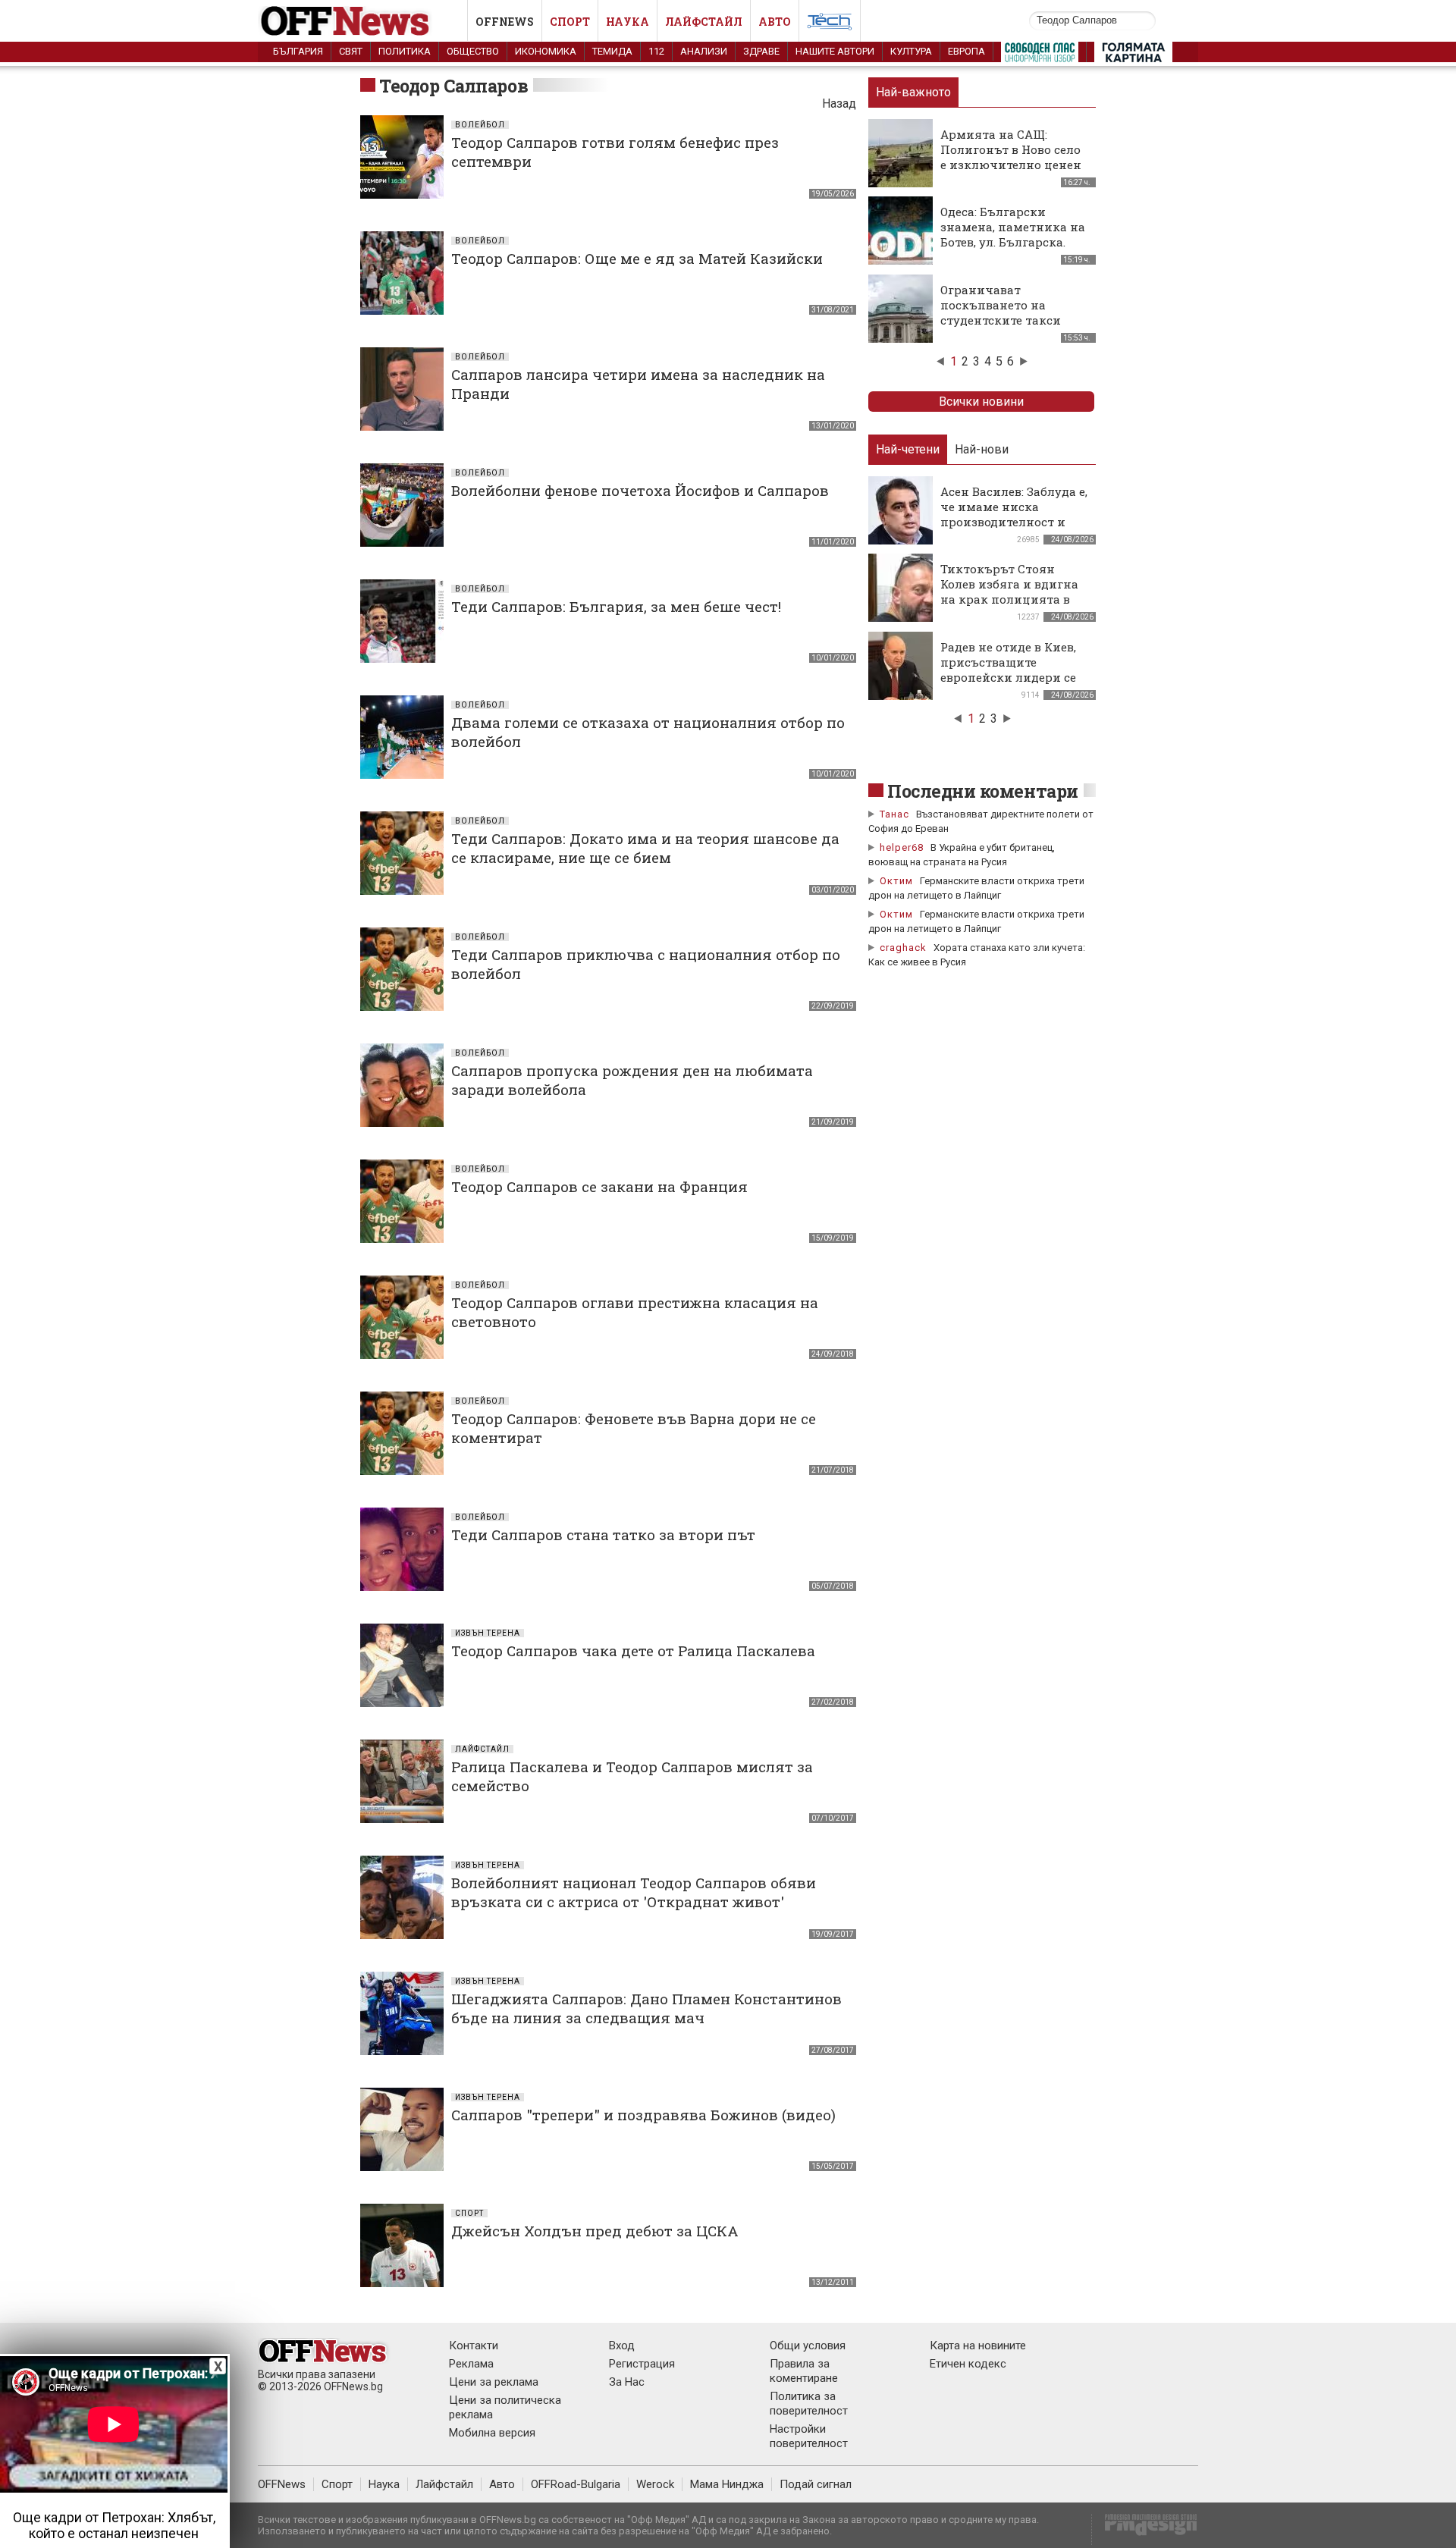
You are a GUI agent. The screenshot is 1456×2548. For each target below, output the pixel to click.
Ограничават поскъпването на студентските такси (1001, 305)
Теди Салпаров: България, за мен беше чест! (616, 606)
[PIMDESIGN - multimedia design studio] (1145, 2529)
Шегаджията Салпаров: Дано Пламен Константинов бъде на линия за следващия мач (646, 2008)
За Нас (627, 2382)
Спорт (570, 22)
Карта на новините (978, 2346)
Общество (473, 51)
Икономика (546, 51)
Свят (351, 51)
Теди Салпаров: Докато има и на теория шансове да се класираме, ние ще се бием (645, 848)
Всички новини (981, 402)
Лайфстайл (704, 22)
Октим (896, 881)
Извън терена (488, 1633)
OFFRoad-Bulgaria (576, 2484)
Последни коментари (983, 791)
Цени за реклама (494, 2382)
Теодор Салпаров (453, 86)
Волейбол (480, 125)
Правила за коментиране (804, 2371)
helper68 (902, 847)
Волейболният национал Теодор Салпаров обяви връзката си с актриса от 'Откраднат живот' (634, 1892)
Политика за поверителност (809, 2404)
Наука (628, 22)
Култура (911, 51)
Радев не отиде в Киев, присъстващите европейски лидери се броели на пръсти (1008, 670)
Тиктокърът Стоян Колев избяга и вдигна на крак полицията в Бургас (1009, 591)
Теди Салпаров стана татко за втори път (603, 1534)
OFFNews (282, 2484)
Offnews (505, 22)
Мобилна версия (492, 2433)
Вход (622, 2346)
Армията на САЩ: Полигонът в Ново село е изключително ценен (1011, 149)
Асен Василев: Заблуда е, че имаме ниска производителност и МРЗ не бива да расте (1014, 514)
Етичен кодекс (968, 2364)
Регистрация (642, 2364)
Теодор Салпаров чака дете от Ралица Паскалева (633, 1651)
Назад (839, 104)
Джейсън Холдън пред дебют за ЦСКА (595, 2231)
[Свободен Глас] (1040, 55)
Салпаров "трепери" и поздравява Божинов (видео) (643, 2115)
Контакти (474, 2346)
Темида (612, 51)
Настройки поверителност (809, 2436)
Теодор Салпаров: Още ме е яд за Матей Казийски (637, 258)
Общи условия (808, 2346)
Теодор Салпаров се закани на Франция (599, 1186)
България (298, 51)
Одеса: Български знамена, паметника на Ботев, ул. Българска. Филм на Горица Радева (1013, 234)
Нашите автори (835, 51)
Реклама (471, 2364)
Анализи (704, 51)
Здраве (761, 51)
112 (656, 51)
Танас (894, 814)
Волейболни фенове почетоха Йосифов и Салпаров (640, 490)
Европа (966, 51)
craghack (903, 948)
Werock (655, 2484)
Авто (775, 22)
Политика (405, 51)
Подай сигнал (816, 2484)
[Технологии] (830, 24)
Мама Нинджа (727, 2484)
